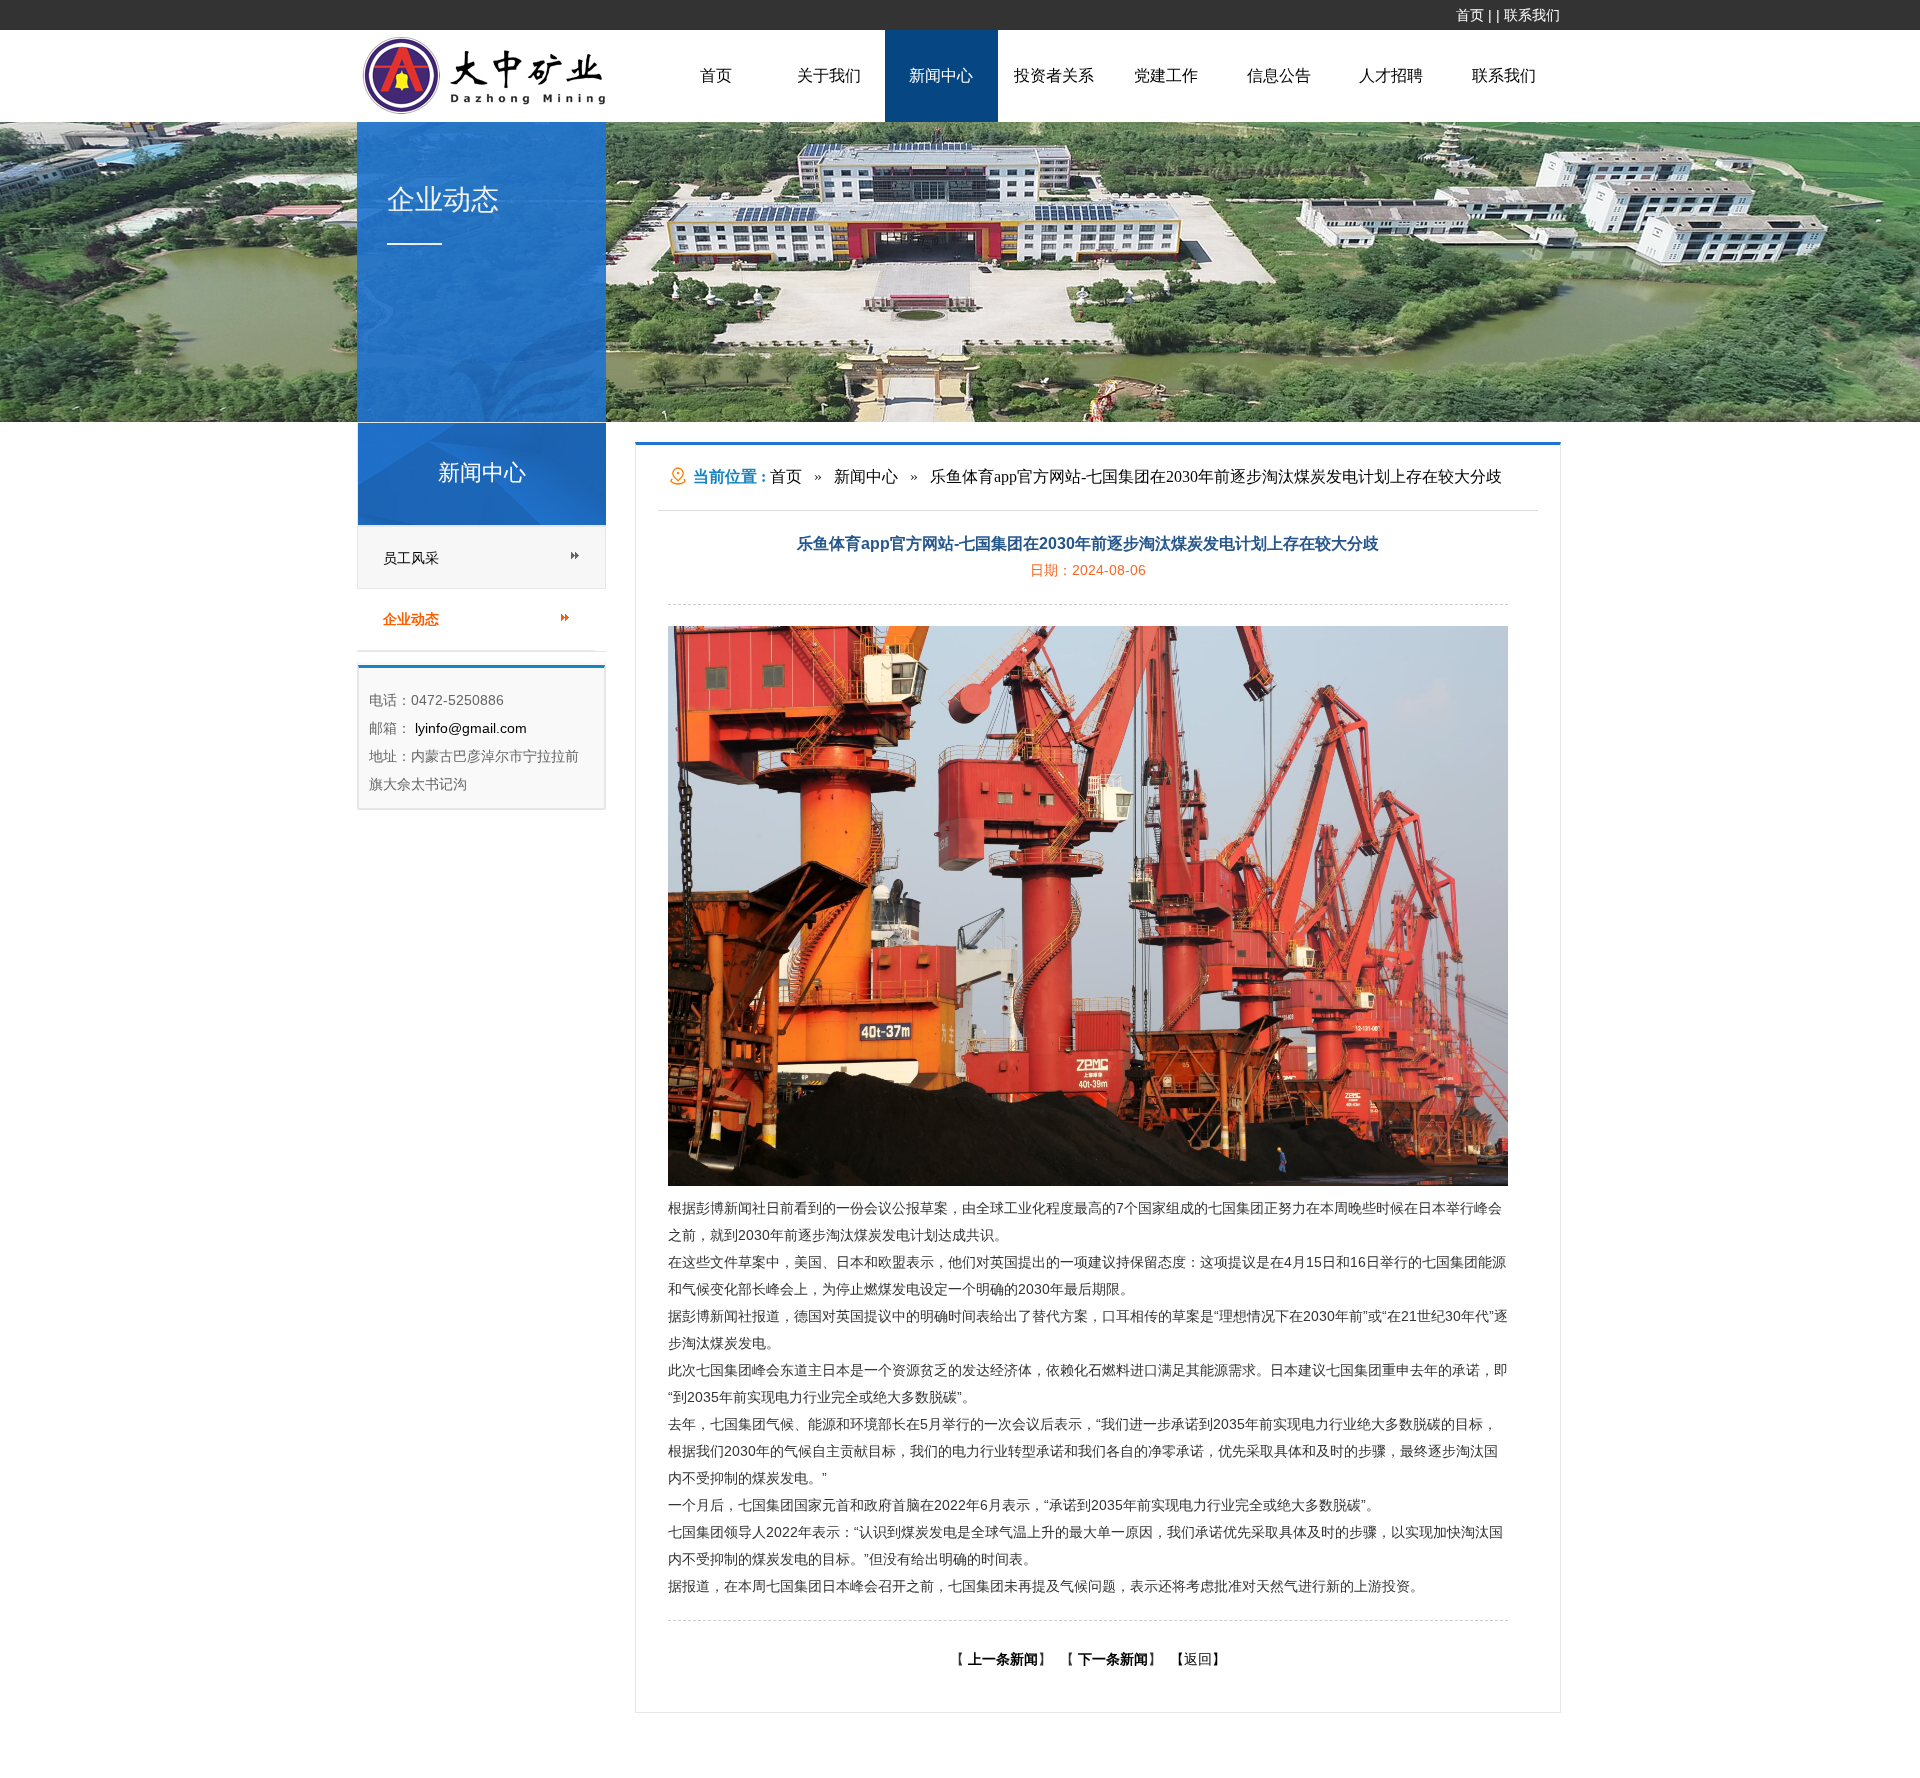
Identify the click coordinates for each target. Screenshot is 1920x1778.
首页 (1470, 15)
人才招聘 (1391, 75)
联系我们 (1532, 15)
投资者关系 (1054, 75)
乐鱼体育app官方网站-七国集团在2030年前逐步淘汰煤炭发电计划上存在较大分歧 (1216, 476)
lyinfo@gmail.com (469, 728)
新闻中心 (941, 75)
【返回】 (1198, 1659)
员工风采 (411, 558)
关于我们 (829, 75)
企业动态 (411, 619)
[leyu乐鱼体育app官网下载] (489, 112)
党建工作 (1166, 75)
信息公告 (1279, 75)
